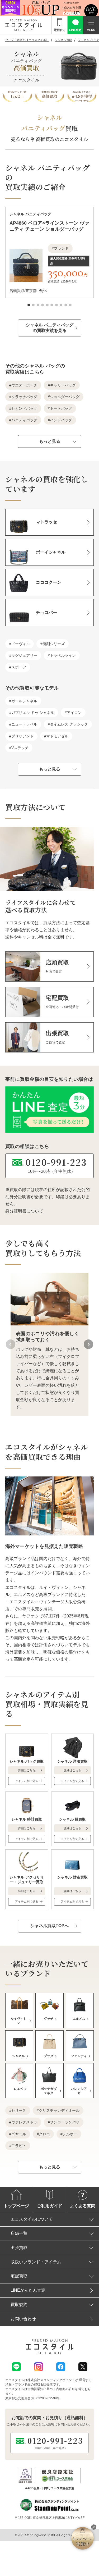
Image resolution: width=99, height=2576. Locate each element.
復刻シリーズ (54, 644)
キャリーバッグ (63, 385)
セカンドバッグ (24, 408)
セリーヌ (19, 2110)
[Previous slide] (11, 1344)
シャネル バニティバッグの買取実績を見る (50, 328)
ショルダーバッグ (65, 397)
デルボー (70, 2134)
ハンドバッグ (61, 420)
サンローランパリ (65, 2122)
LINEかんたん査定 (28, 2290)
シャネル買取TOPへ (49, 1926)
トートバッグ (61, 408)
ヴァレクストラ (24, 2122)
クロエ (44, 2134)
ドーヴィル (21, 644)
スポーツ (19, 667)
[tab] (29, 305)
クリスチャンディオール (59, 2110)
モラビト (19, 2146)
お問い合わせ (23, 2319)
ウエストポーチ (24, 385)
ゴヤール (19, 2134)
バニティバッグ (24, 420)
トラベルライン (63, 655)
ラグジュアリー (24, 655)
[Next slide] (88, 1344)
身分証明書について (24, 1211)
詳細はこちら (27, 1770)
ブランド (61, 248)
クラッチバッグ (24, 397)
